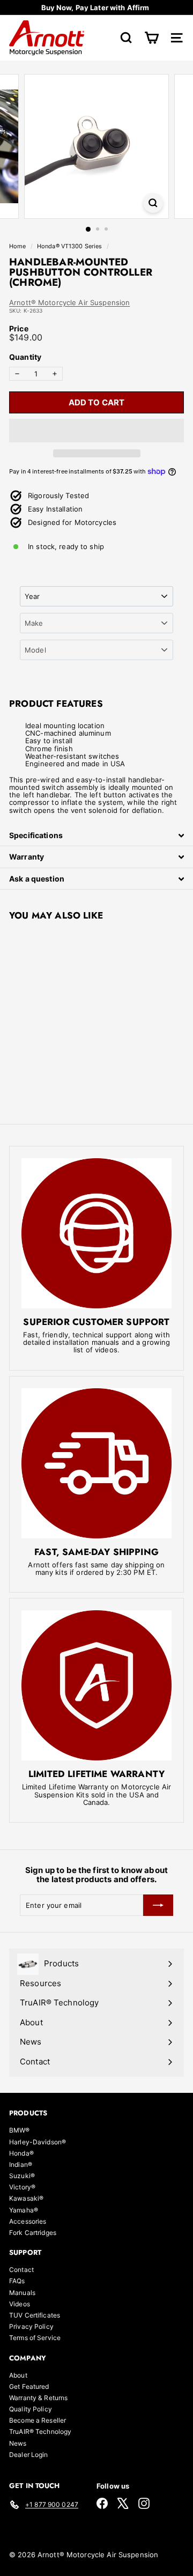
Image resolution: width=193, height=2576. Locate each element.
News (18, 2443)
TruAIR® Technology (40, 2431)
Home (18, 246)
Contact (21, 2270)
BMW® (20, 2130)
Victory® (22, 2187)
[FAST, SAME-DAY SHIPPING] (96, 1463)
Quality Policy (31, 2409)
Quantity (25, 357)
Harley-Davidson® (38, 2142)
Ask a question (37, 879)
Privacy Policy (31, 2326)
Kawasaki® (26, 2198)
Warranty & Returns (38, 2398)
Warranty (27, 857)
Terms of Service (35, 2338)
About (18, 2375)
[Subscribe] (158, 1905)
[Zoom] (153, 203)
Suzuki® (22, 2176)
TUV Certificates (35, 2315)
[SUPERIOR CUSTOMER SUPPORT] (96, 1233)
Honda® (21, 2153)
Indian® (21, 2164)
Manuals (22, 2293)
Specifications (36, 835)
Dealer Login (29, 2455)
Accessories (28, 2221)
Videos (20, 2304)
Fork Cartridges (33, 2233)
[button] (96, 431)
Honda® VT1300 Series (70, 246)
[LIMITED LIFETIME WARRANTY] (96, 1685)
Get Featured (29, 2386)
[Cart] (151, 38)
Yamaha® (24, 2210)
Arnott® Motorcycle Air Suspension (69, 302)
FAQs (17, 2281)
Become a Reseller (38, 2420)
